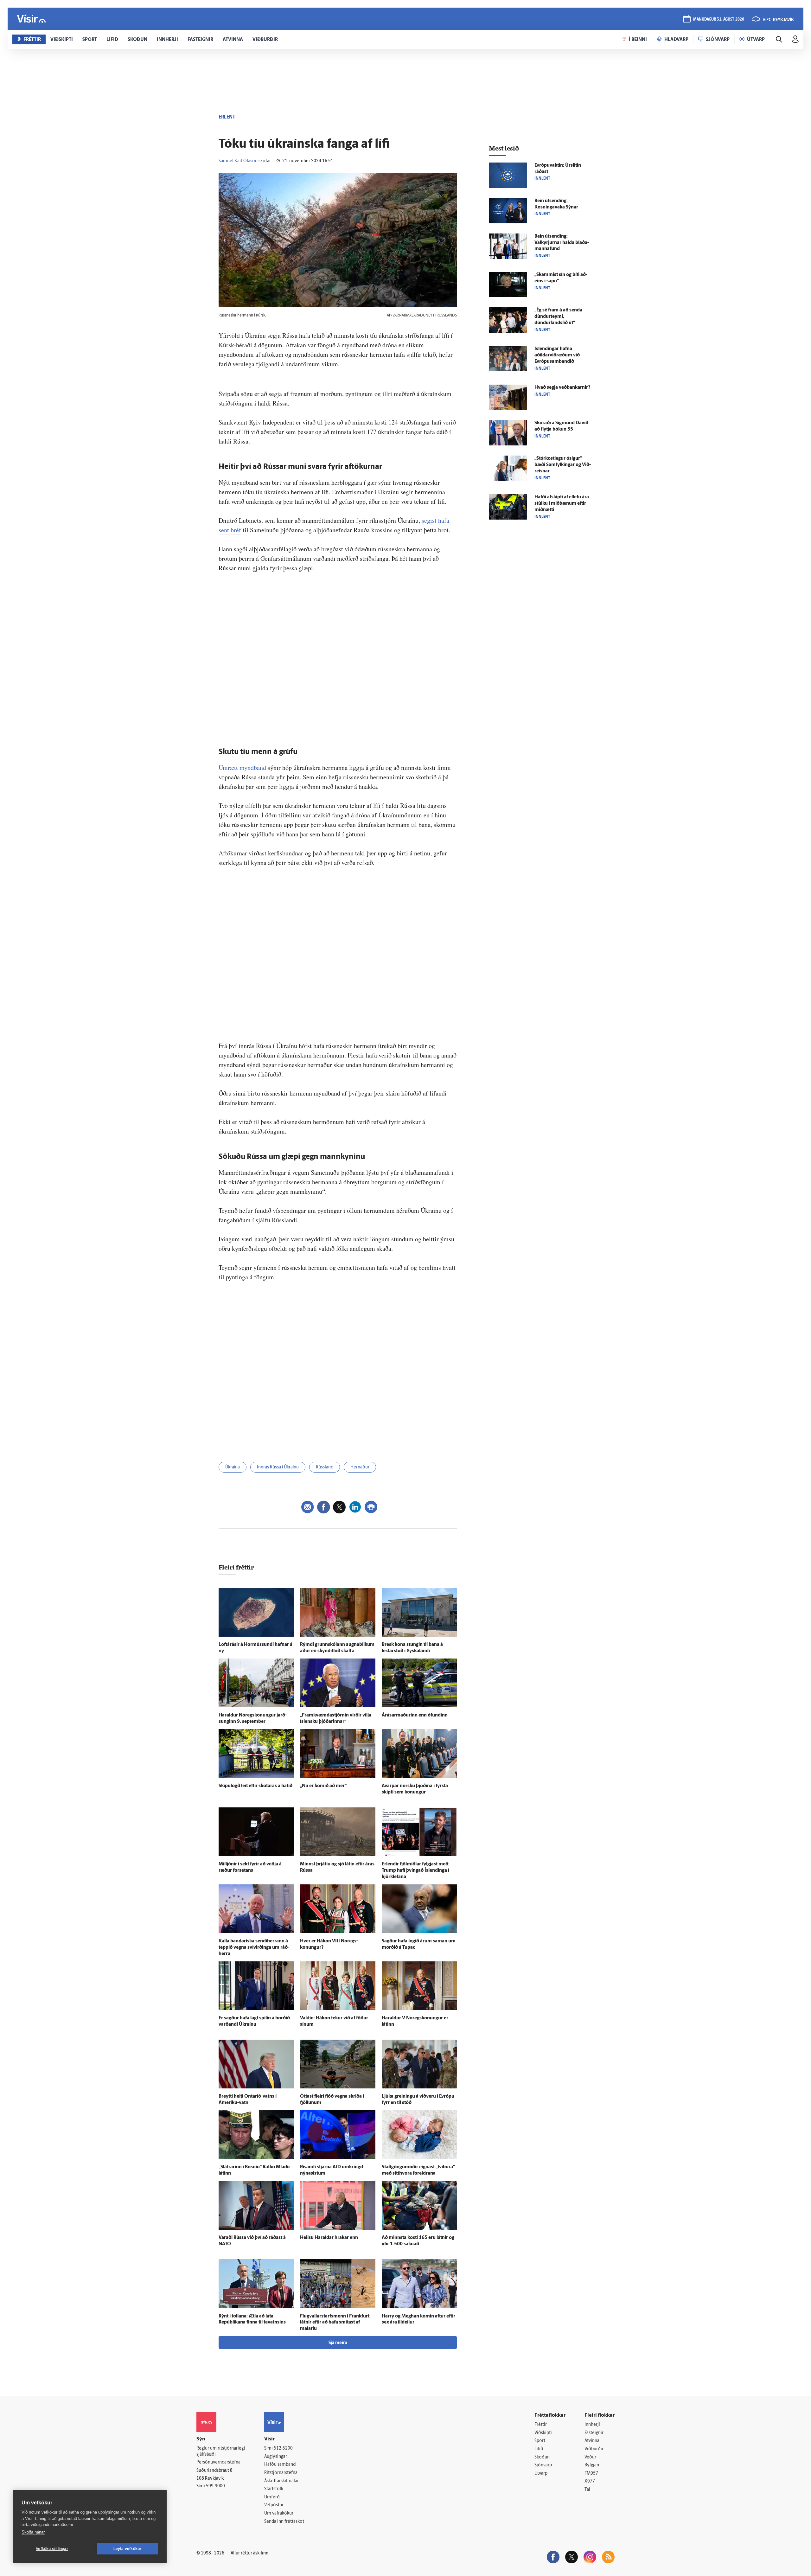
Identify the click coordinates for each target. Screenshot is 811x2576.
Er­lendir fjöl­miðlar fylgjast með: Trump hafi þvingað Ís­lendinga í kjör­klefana (416, 1871)
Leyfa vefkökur (128, 2549)
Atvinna (592, 2441)
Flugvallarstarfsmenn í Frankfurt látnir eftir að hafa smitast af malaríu (335, 2323)
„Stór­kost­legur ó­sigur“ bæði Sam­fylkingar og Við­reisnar (563, 465)
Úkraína (233, 1467)
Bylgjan (592, 2465)
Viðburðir (594, 2449)
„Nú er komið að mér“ (323, 1786)
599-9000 (215, 2486)
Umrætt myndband (242, 767)
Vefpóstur (274, 2505)
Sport (540, 2441)
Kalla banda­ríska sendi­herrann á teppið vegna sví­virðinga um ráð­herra (254, 1948)
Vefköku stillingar (52, 2549)
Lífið (539, 2449)
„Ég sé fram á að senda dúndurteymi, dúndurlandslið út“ (558, 317)
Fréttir (541, 2425)
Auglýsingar (276, 2457)
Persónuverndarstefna (218, 2462)
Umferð (272, 2497)
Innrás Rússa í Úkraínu (278, 1467)
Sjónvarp (543, 2465)
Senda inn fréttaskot (284, 2522)
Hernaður (360, 1467)
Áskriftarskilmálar (281, 2481)
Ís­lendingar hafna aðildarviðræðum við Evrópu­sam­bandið (557, 355)
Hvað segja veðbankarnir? (562, 388)
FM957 (591, 2474)
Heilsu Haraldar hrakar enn (329, 2238)
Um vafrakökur (279, 2513)
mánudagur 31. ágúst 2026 (719, 19)
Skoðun (542, 2457)
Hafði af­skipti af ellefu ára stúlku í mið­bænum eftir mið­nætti (562, 504)
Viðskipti (543, 2433)
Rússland (325, 1467)
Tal (587, 2490)
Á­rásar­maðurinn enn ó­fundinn (415, 1715)
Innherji (592, 2425)
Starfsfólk (274, 2489)
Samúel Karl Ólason (238, 161)
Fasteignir (594, 2433)
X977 (590, 2481)
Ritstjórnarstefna (281, 2473)
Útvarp (541, 2474)
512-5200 (283, 2448)
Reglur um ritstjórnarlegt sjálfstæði (221, 2451)
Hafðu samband (280, 2465)
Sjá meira (338, 2343)
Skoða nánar (33, 2532)
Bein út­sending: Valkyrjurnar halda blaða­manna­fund (562, 243)
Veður (590, 2457)
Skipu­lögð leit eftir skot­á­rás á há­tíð (255, 1786)
